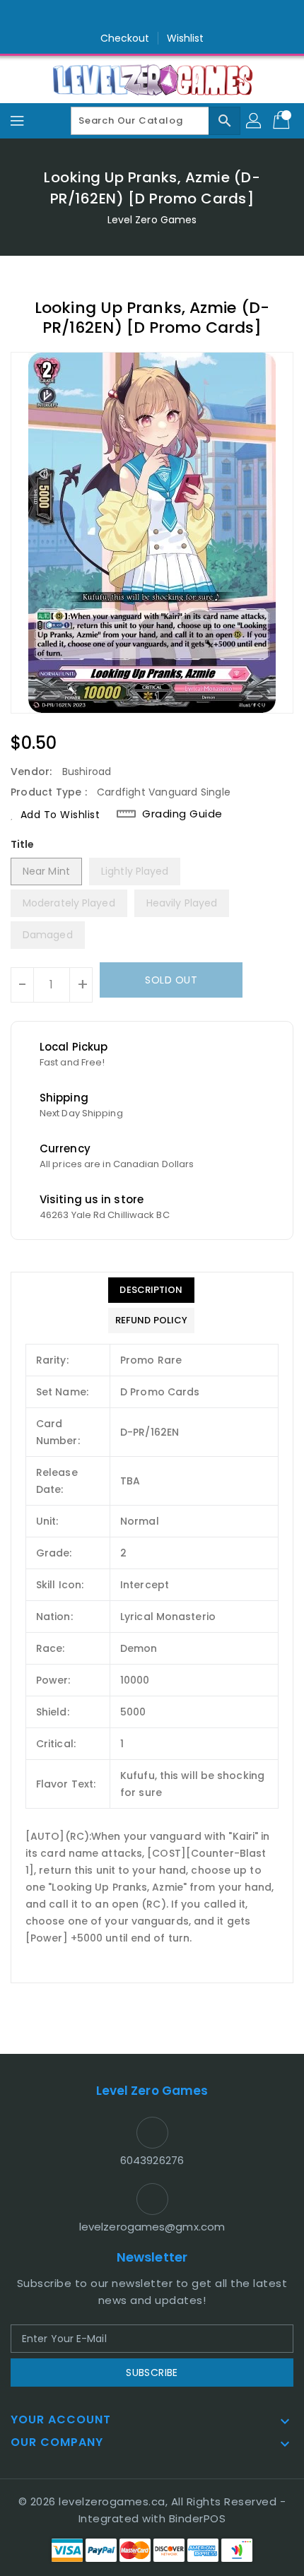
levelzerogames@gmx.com (152, 2227)
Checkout (125, 38)
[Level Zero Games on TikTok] (179, 16)
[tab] (151, 1290)
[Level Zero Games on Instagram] (152, 16)
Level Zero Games (152, 220)
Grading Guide (182, 814)
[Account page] (255, 121)
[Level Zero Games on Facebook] (125, 16)
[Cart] (283, 121)
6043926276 (152, 2160)
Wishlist (186, 38)
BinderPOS (198, 2518)
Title (23, 844)
